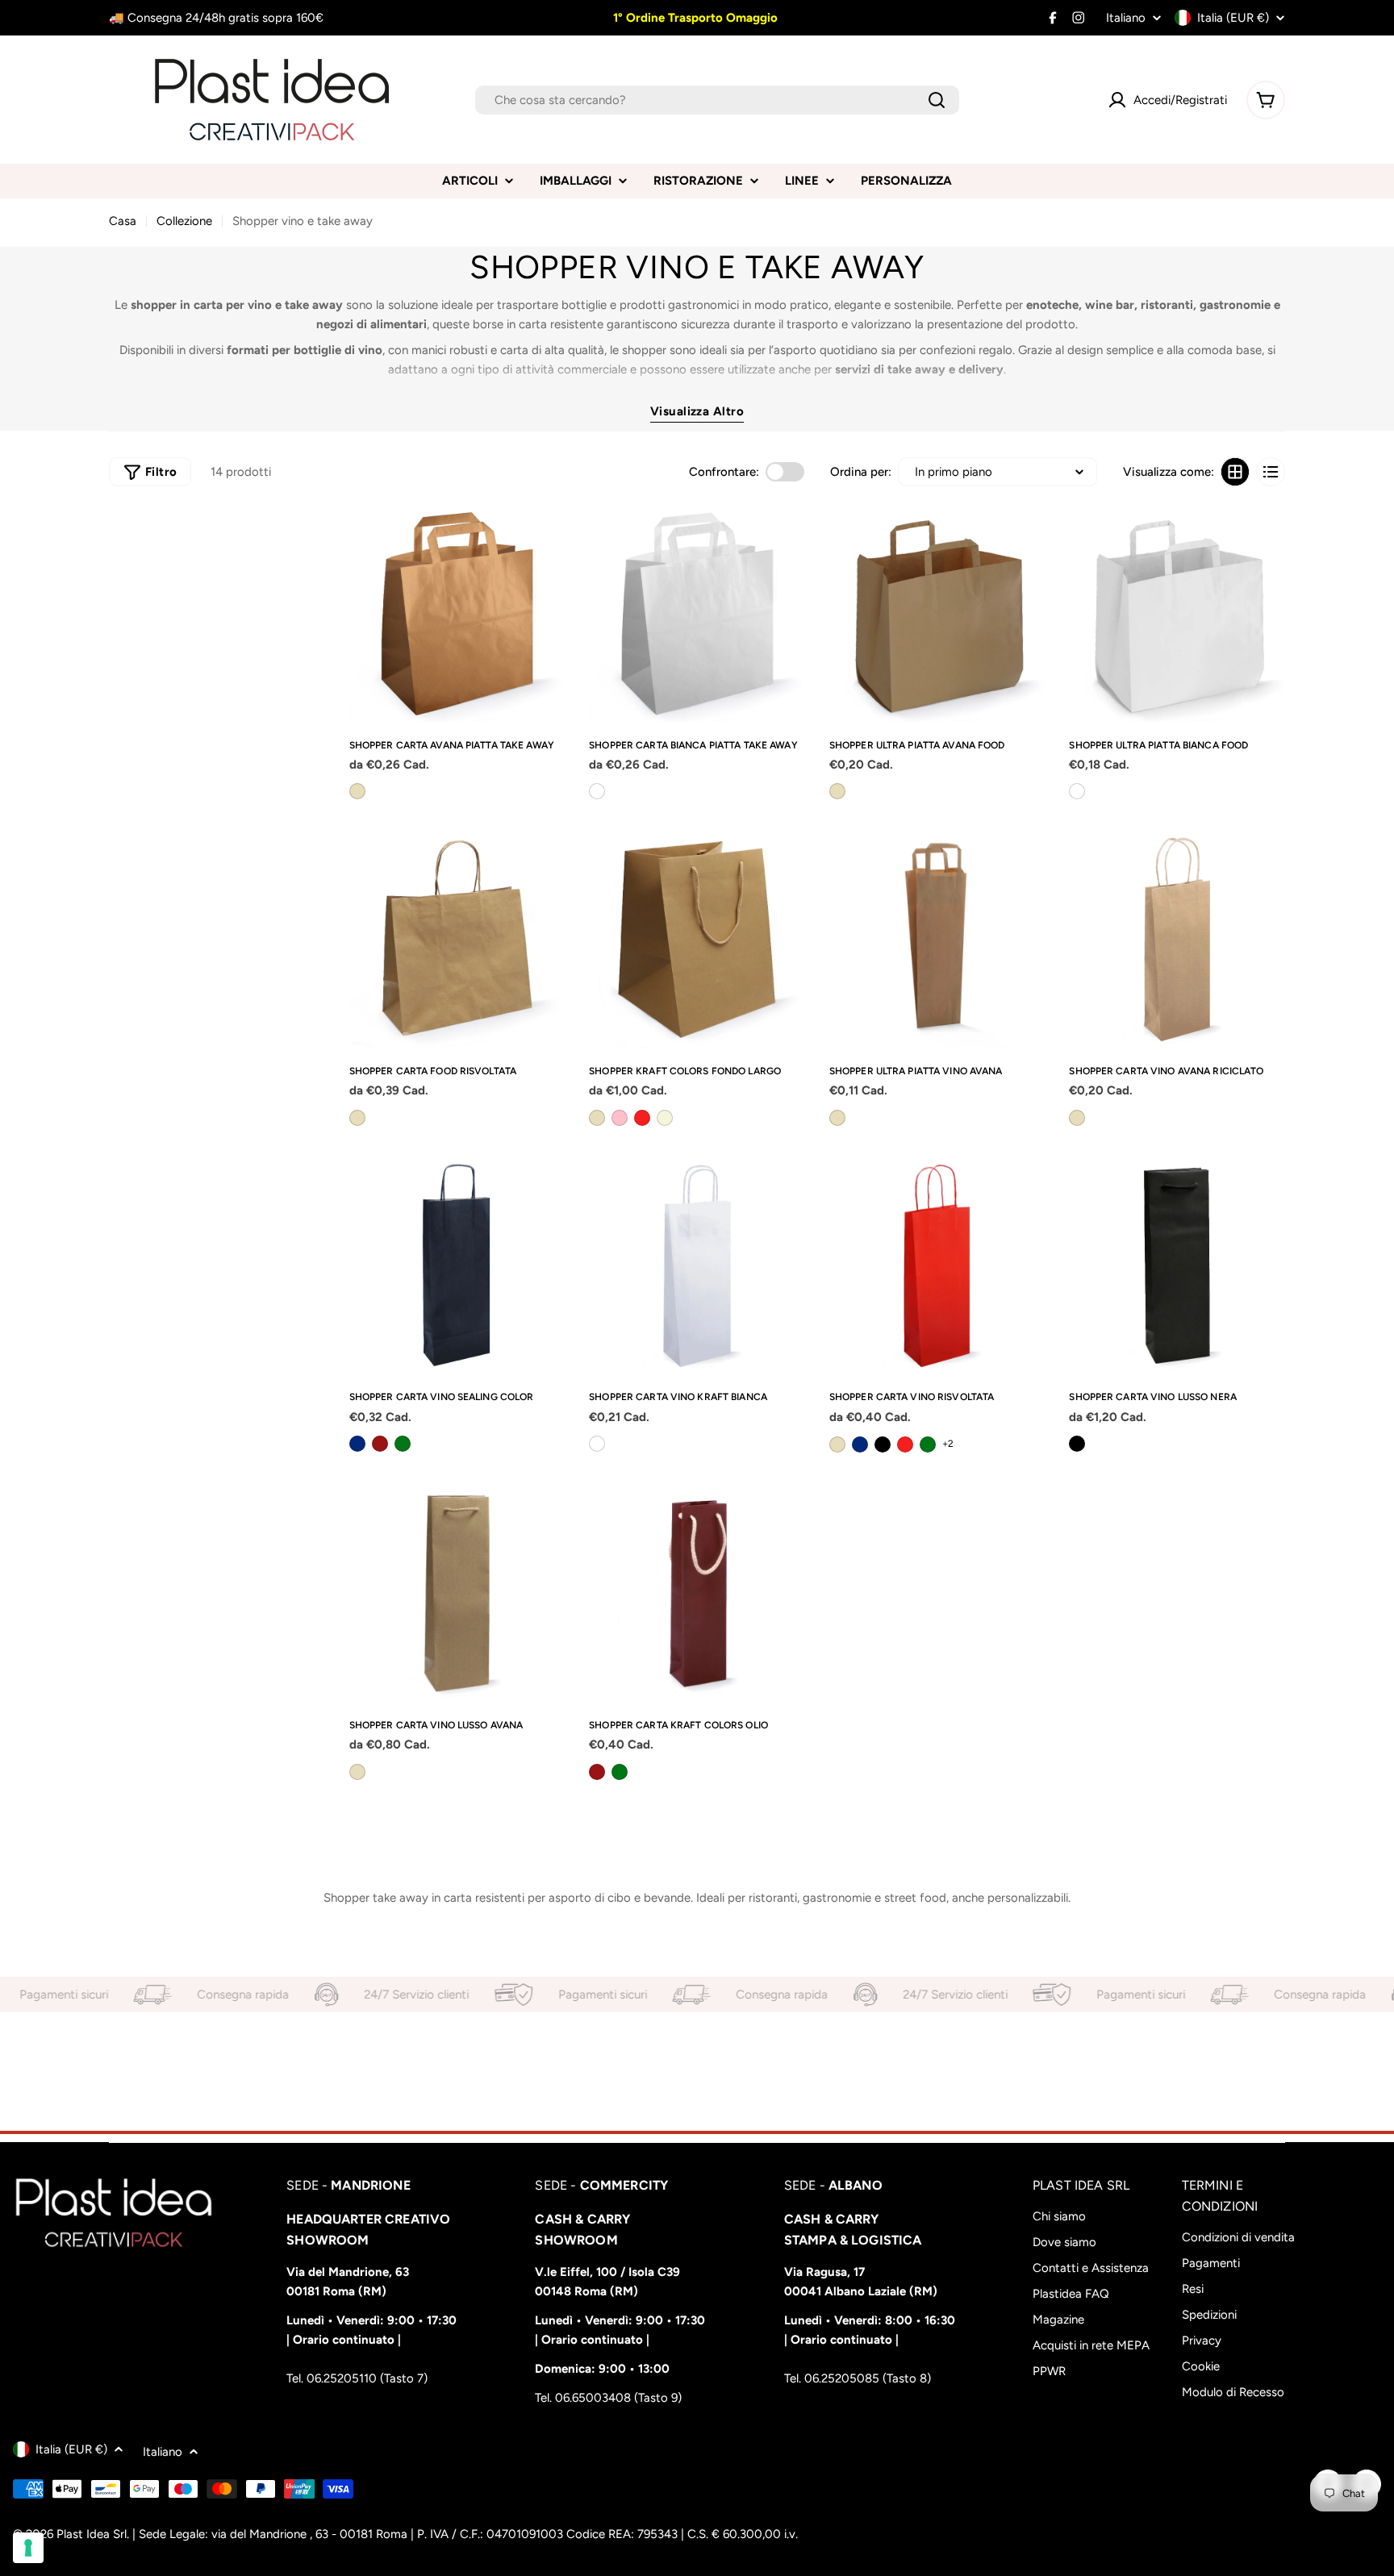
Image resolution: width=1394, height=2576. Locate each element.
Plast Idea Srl (92, 2534)
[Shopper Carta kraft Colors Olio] (697, 1594)
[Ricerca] (937, 100)
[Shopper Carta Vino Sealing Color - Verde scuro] (403, 1444)
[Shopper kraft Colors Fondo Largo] (697, 940)
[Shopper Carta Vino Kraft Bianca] (697, 1266)
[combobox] (717, 100)
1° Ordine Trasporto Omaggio (694, 18)
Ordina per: (861, 472)
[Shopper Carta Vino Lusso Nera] (1177, 1266)
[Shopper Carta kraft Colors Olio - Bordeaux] (597, 1772)
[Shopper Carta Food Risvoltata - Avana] (357, 1118)
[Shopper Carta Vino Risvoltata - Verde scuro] (928, 1444)
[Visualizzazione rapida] (546, 536)
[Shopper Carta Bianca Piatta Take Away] (697, 614)
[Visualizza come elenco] (1271, 472)
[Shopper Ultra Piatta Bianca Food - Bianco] (1077, 791)
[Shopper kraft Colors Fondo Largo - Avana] (597, 1118)
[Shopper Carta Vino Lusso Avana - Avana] (357, 1772)
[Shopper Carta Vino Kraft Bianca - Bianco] (597, 1444)
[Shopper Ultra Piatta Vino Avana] (937, 940)
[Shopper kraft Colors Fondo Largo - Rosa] (620, 1118)
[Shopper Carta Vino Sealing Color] (457, 1266)
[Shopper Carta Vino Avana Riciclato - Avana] (1077, 1118)
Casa (123, 221)
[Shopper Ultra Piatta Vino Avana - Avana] (837, 1118)
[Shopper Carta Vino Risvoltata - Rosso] (905, 1444)
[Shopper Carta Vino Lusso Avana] (457, 1594)
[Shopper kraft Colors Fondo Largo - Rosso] (642, 1118)
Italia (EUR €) (1233, 18)
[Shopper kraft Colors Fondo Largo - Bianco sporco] (665, 1118)
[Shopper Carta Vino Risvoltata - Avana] (837, 1444)
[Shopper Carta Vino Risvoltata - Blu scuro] (860, 1444)
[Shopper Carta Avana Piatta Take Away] (457, 614)
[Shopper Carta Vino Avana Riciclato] (1177, 940)
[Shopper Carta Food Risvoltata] (457, 940)
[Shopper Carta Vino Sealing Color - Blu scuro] (357, 1444)
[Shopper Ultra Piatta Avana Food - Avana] (837, 791)
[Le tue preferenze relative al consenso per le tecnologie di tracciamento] (28, 2548)
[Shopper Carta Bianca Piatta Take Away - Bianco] (597, 791)
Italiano (1126, 18)
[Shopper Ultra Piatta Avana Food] (937, 614)
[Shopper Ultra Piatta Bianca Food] (1177, 614)
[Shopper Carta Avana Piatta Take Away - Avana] (357, 791)
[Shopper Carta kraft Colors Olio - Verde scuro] (620, 1772)
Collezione (184, 221)
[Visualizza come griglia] (1235, 472)
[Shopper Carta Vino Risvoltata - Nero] (883, 1444)
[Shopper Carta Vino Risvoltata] (937, 1266)
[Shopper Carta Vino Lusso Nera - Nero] (1077, 1444)
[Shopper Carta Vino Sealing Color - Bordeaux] (380, 1444)
